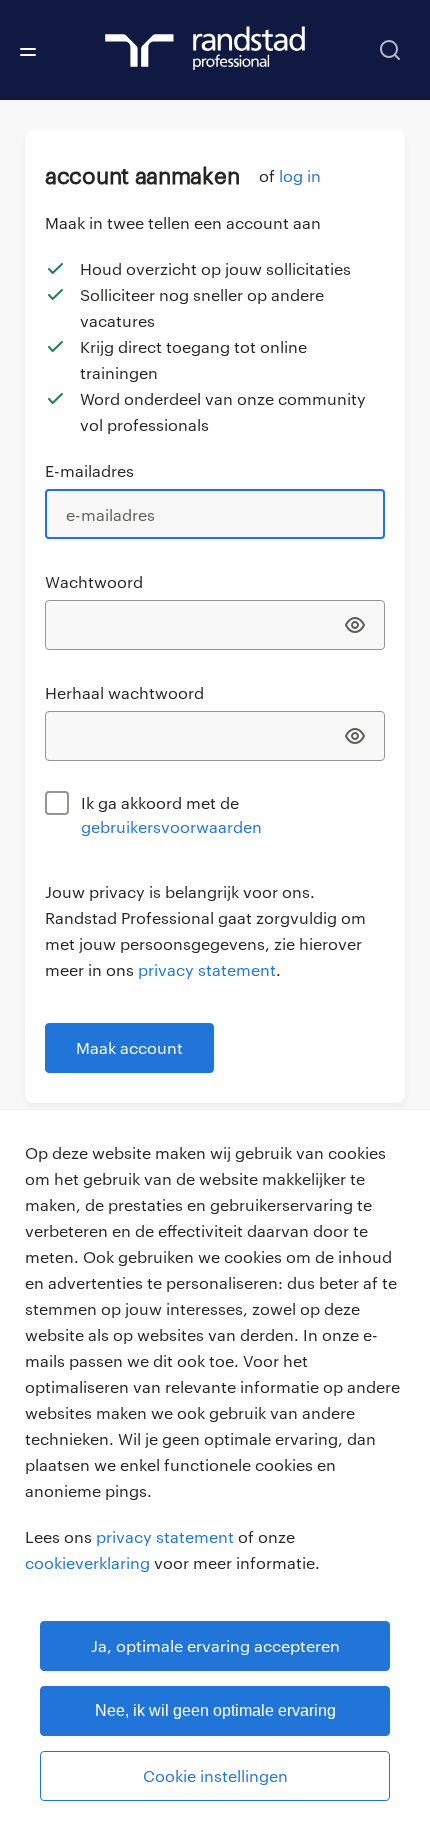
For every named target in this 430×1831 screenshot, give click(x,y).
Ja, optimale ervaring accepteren (215, 1645)
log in (300, 175)
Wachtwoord (94, 581)
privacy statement (165, 1536)
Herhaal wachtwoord (124, 692)
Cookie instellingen (215, 1775)
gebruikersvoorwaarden (171, 826)
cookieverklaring (87, 1562)
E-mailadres (89, 470)
